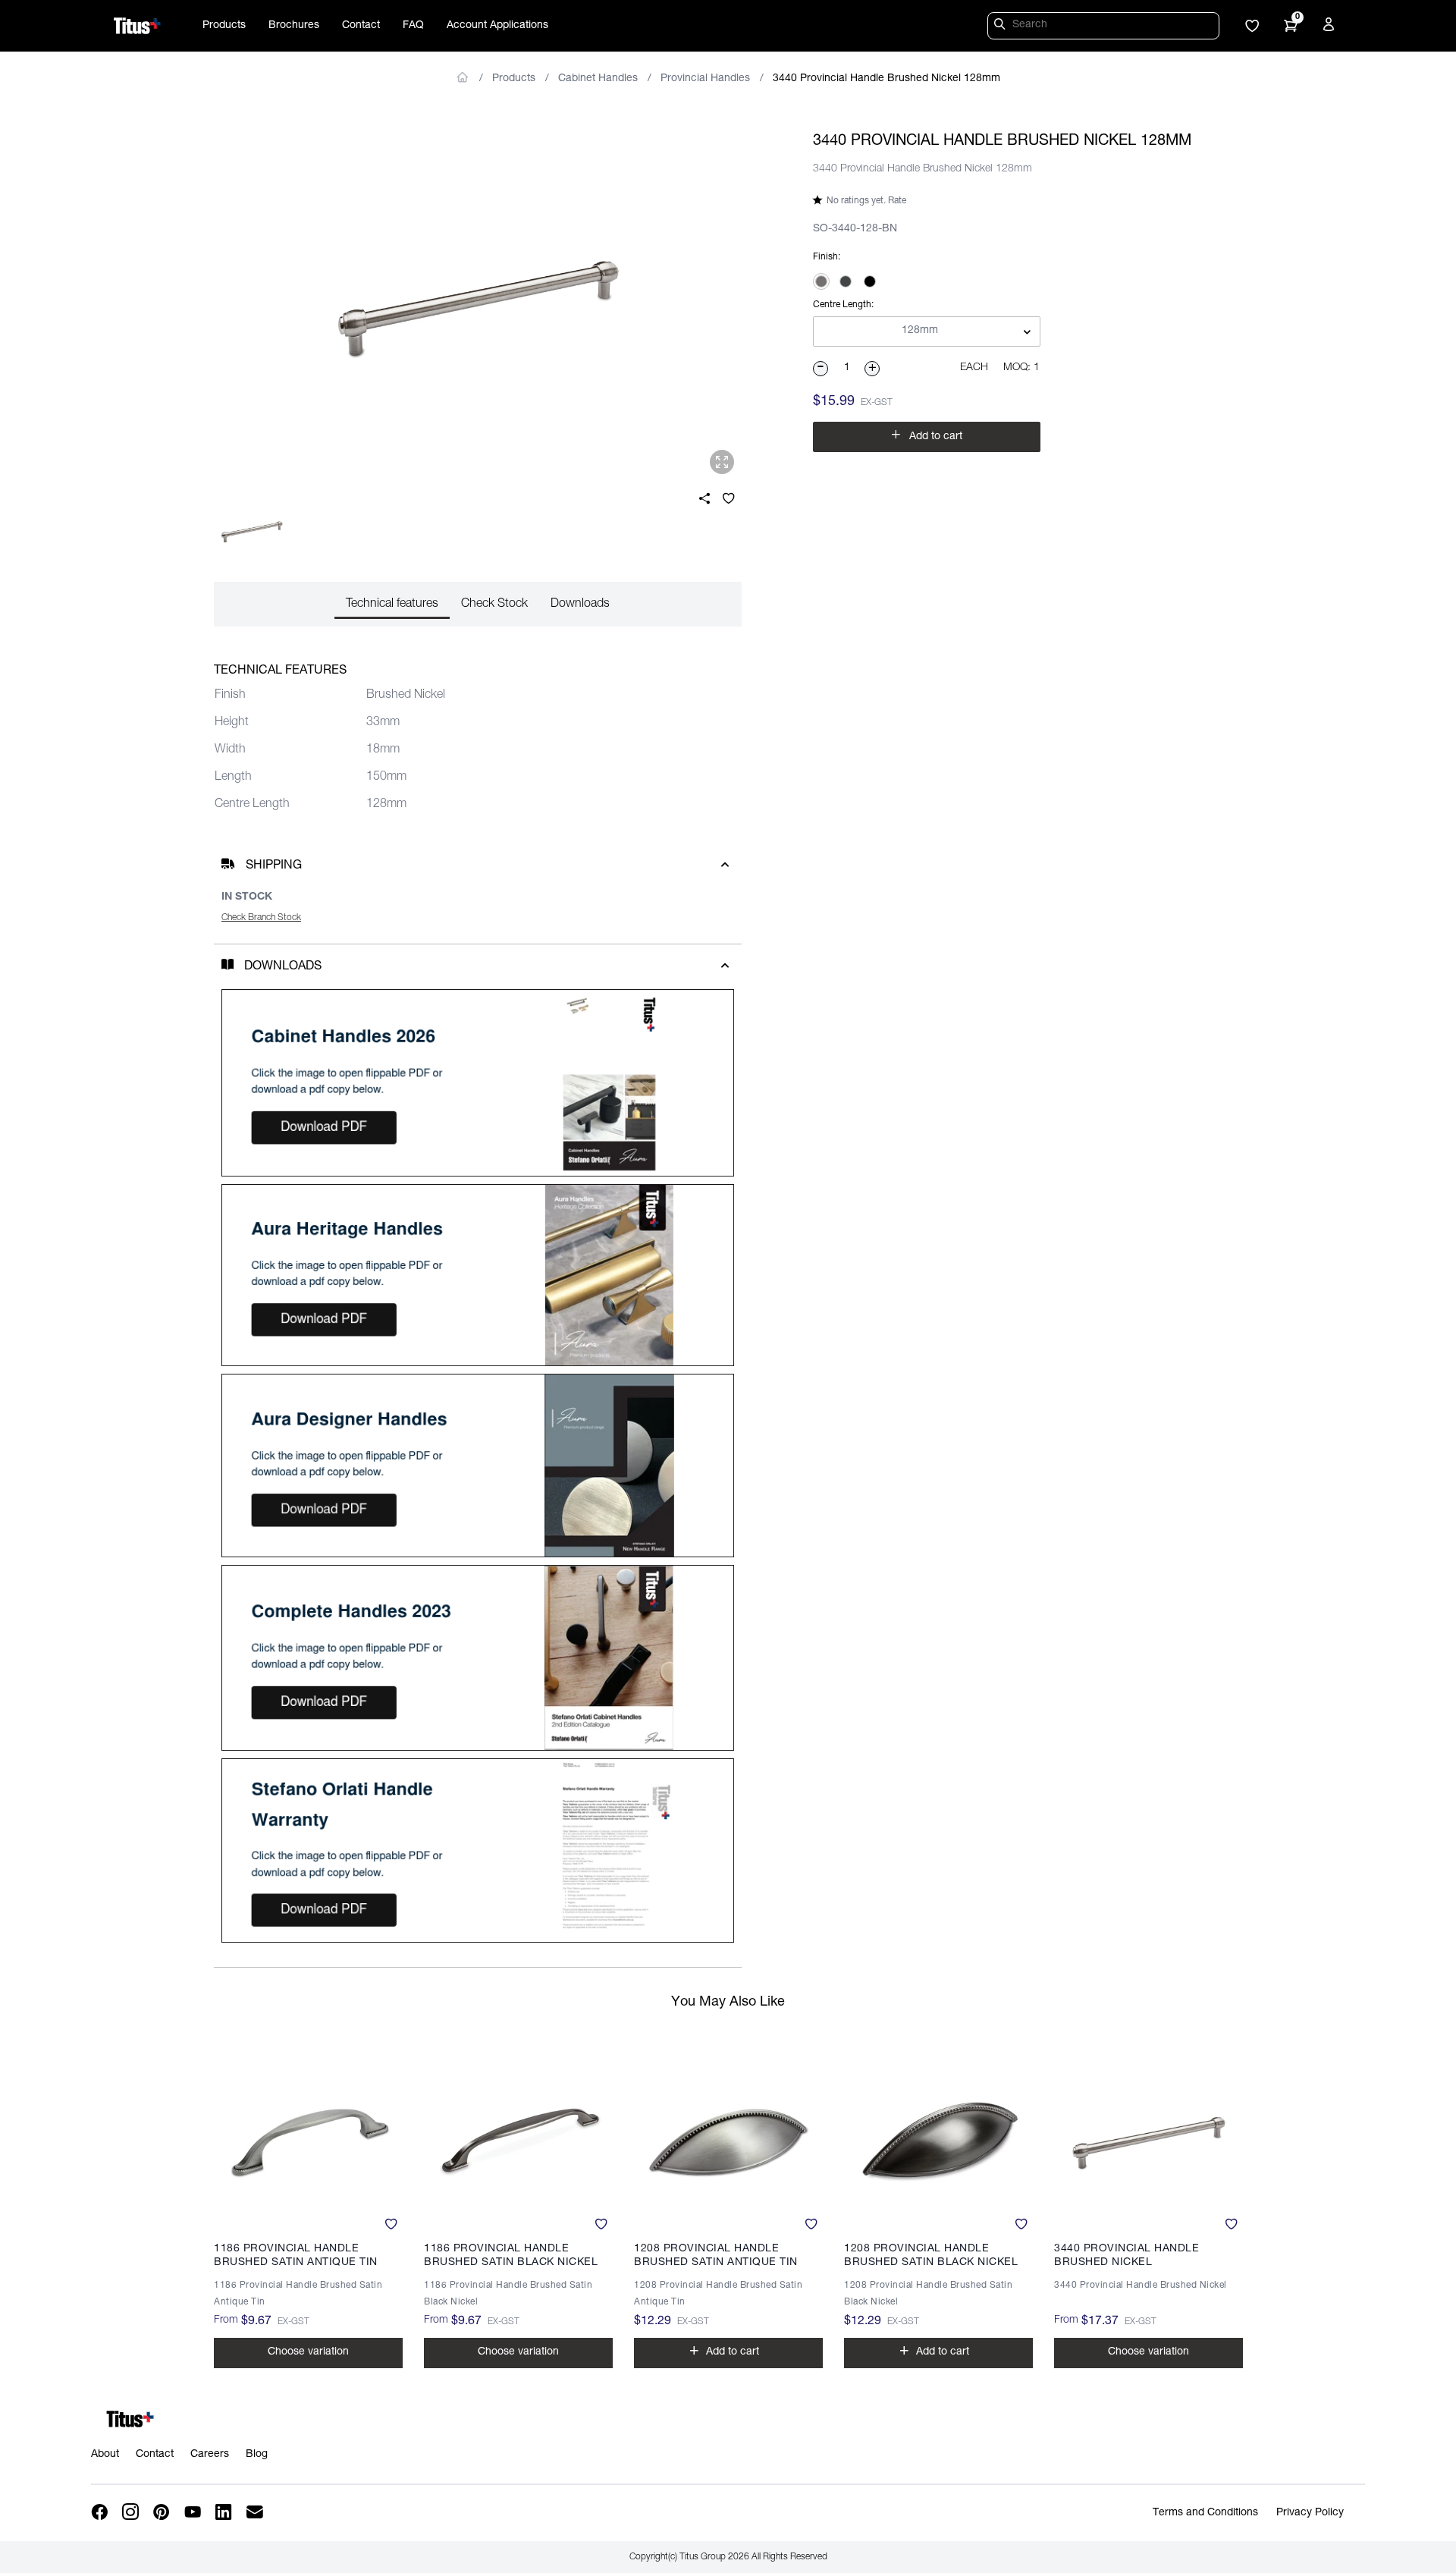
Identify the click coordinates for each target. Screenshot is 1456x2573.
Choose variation (308, 2352)
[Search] (1002, 27)
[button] (1252, 27)
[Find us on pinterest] (163, 2513)
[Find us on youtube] (194, 2513)
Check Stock (494, 605)
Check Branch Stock (261, 918)
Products (224, 26)
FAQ (413, 26)
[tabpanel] (478, 308)
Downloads (580, 605)
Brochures (294, 26)
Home (463, 77)
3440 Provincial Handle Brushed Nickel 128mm (886, 79)
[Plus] (873, 369)
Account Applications (497, 26)
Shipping (274, 866)
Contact (361, 26)
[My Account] (1331, 27)
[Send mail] (256, 2513)
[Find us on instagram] (132, 2513)
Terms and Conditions (1205, 2513)
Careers (210, 2455)
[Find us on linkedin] (225, 2513)
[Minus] (821, 369)
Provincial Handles (705, 79)
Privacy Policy (1310, 2513)
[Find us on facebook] (100, 2513)
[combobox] (927, 332)
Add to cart (927, 435)
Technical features (392, 605)
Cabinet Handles (598, 79)
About (105, 2455)
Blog (257, 2455)
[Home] (137, 26)
